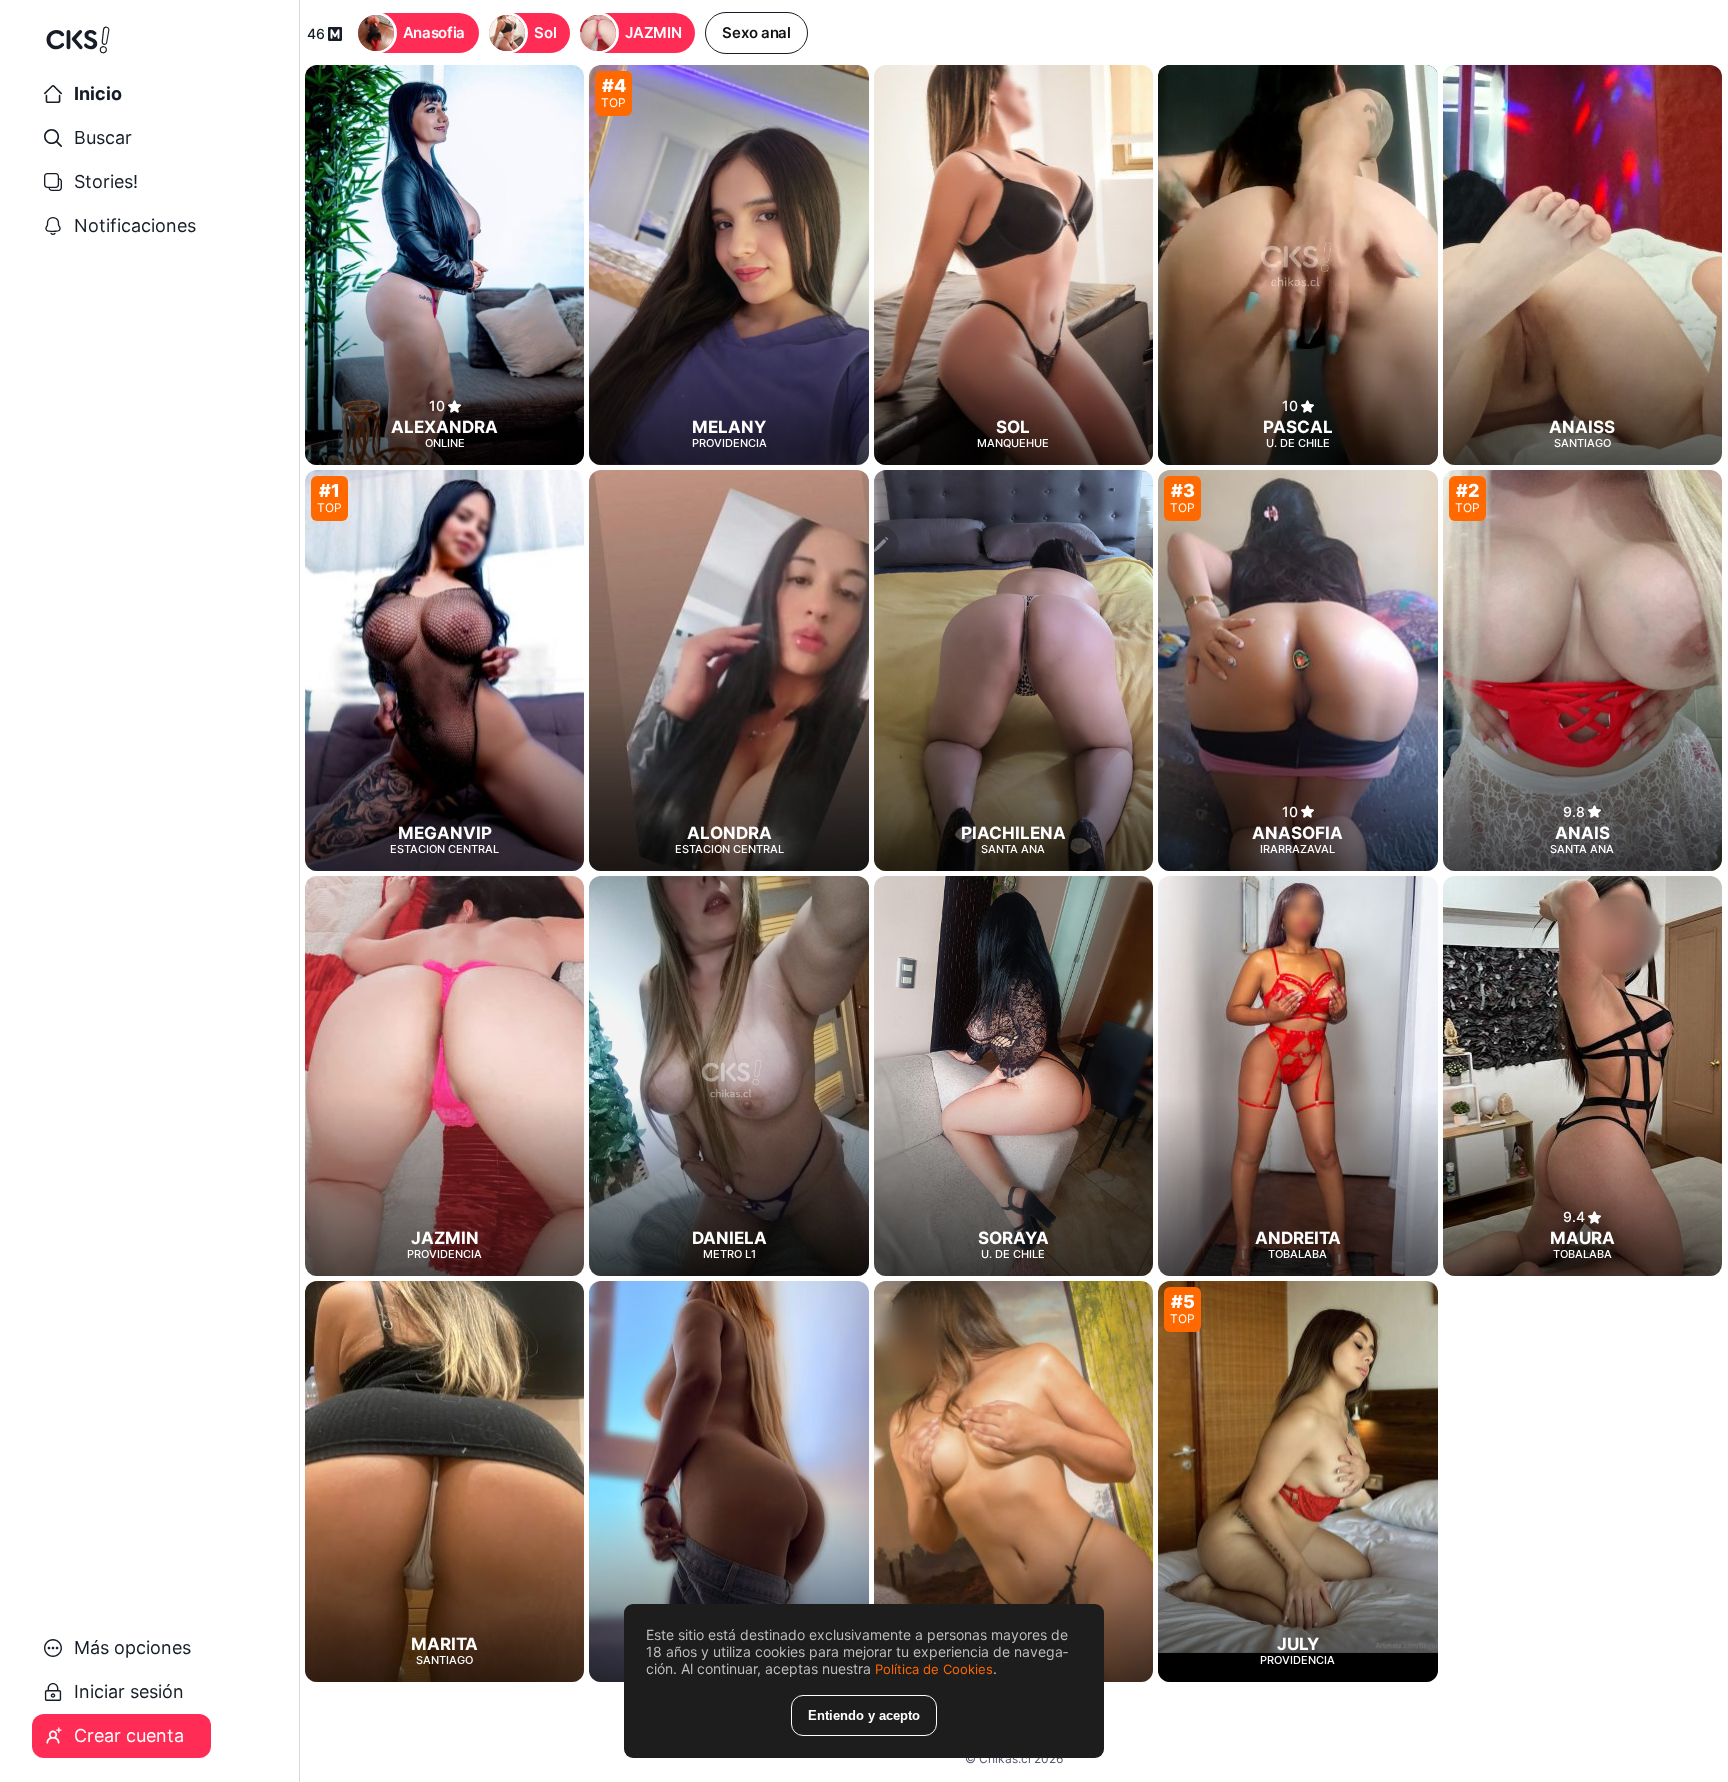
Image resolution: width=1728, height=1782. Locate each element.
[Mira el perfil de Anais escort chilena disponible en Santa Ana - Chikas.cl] (1582, 670)
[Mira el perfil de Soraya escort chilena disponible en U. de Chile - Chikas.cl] (1013, 1076)
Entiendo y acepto (864, 1715)
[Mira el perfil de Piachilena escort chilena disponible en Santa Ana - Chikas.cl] (1013, 670)
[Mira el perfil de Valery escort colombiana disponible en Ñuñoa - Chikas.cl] (728, 1481)
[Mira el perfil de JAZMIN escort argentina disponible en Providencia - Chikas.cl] (444, 1076)
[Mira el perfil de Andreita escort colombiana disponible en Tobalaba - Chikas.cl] (1297, 1076)
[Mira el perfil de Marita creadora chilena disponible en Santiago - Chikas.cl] (444, 1481)
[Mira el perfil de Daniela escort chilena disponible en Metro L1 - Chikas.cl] (728, 1076)
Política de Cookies (934, 1669)
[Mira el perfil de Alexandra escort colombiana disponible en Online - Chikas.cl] (444, 265)
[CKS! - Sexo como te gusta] (150, 48)
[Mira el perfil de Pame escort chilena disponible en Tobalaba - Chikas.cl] (1013, 1481)
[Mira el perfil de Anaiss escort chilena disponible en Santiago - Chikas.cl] (1582, 265)
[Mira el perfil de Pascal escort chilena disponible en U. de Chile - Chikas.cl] (1297, 265)
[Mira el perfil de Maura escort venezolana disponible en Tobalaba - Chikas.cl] (1582, 1076)
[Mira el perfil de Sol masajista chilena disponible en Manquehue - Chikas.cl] (1013, 265)
